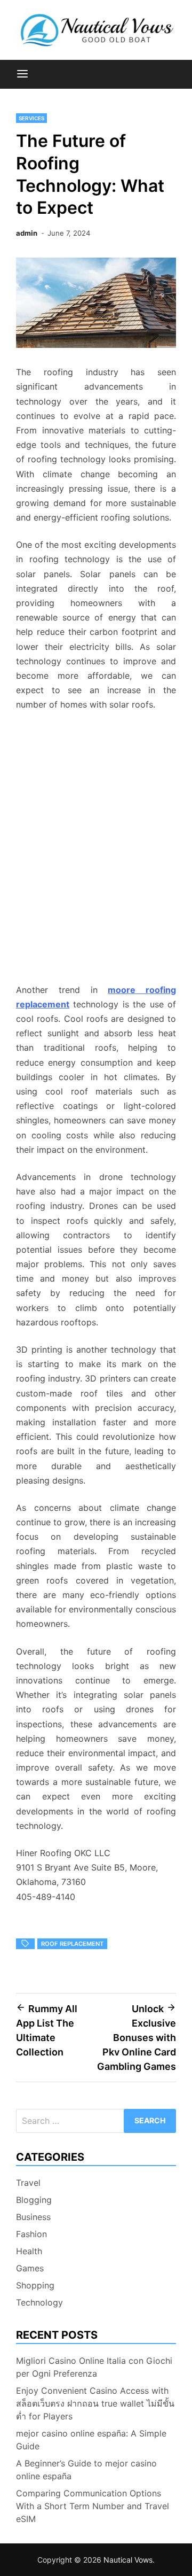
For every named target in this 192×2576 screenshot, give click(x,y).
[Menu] (22, 74)
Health (29, 2251)
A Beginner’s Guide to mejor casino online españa (86, 2470)
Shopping (35, 2285)
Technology (39, 2302)
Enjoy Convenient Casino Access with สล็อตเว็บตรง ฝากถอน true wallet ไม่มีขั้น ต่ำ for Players (95, 2403)
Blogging (34, 2200)
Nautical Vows (128, 2560)
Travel (28, 2183)
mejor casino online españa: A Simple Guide (91, 2440)
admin (27, 233)
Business (33, 2217)
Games (30, 2268)
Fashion (31, 2234)
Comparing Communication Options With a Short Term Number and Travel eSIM (93, 2506)
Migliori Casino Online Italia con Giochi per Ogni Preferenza (94, 2367)
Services (31, 118)
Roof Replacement (72, 1944)
